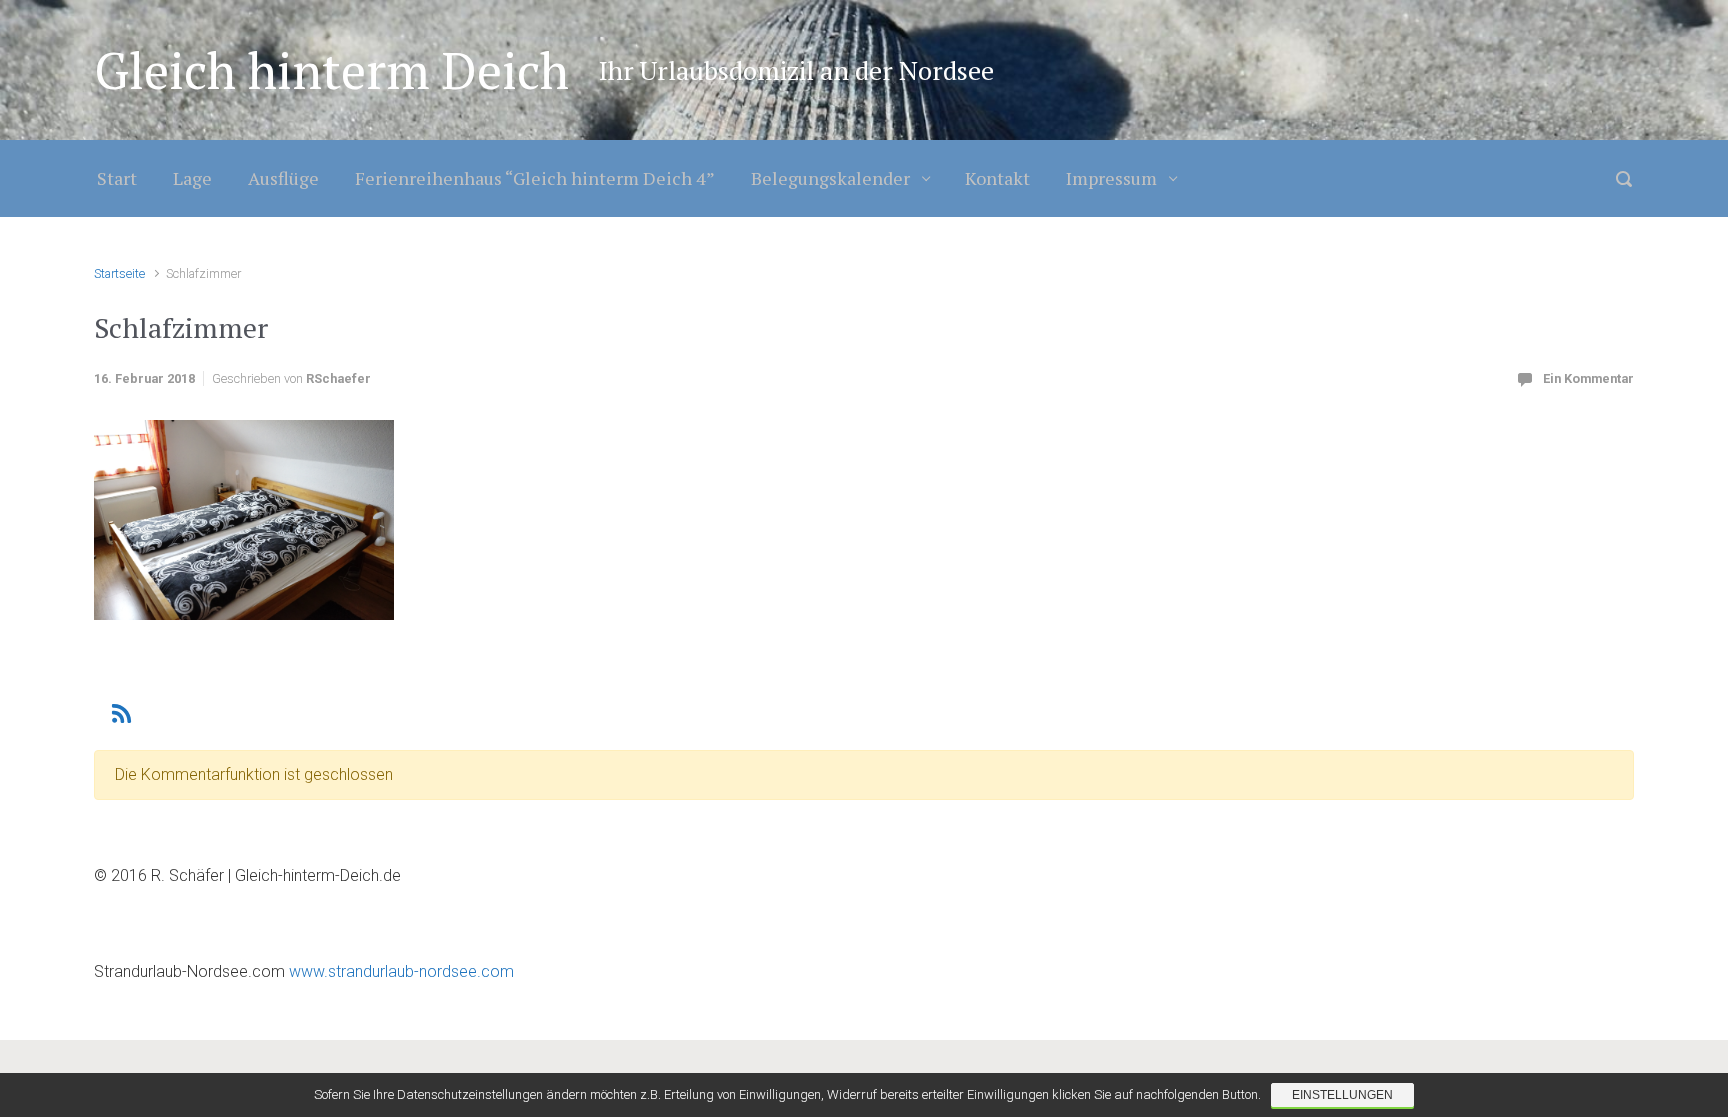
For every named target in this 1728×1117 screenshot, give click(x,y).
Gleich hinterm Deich (331, 70)
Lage (192, 178)
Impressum (1111, 178)
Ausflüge (283, 178)
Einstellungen (1342, 1095)
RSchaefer (338, 378)
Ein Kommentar (1588, 378)
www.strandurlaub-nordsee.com (399, 971)
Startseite (119, 273)
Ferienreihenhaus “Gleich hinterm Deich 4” (535, 178)
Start (117, 178)
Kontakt (997, 178)
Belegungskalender (830, 178)
